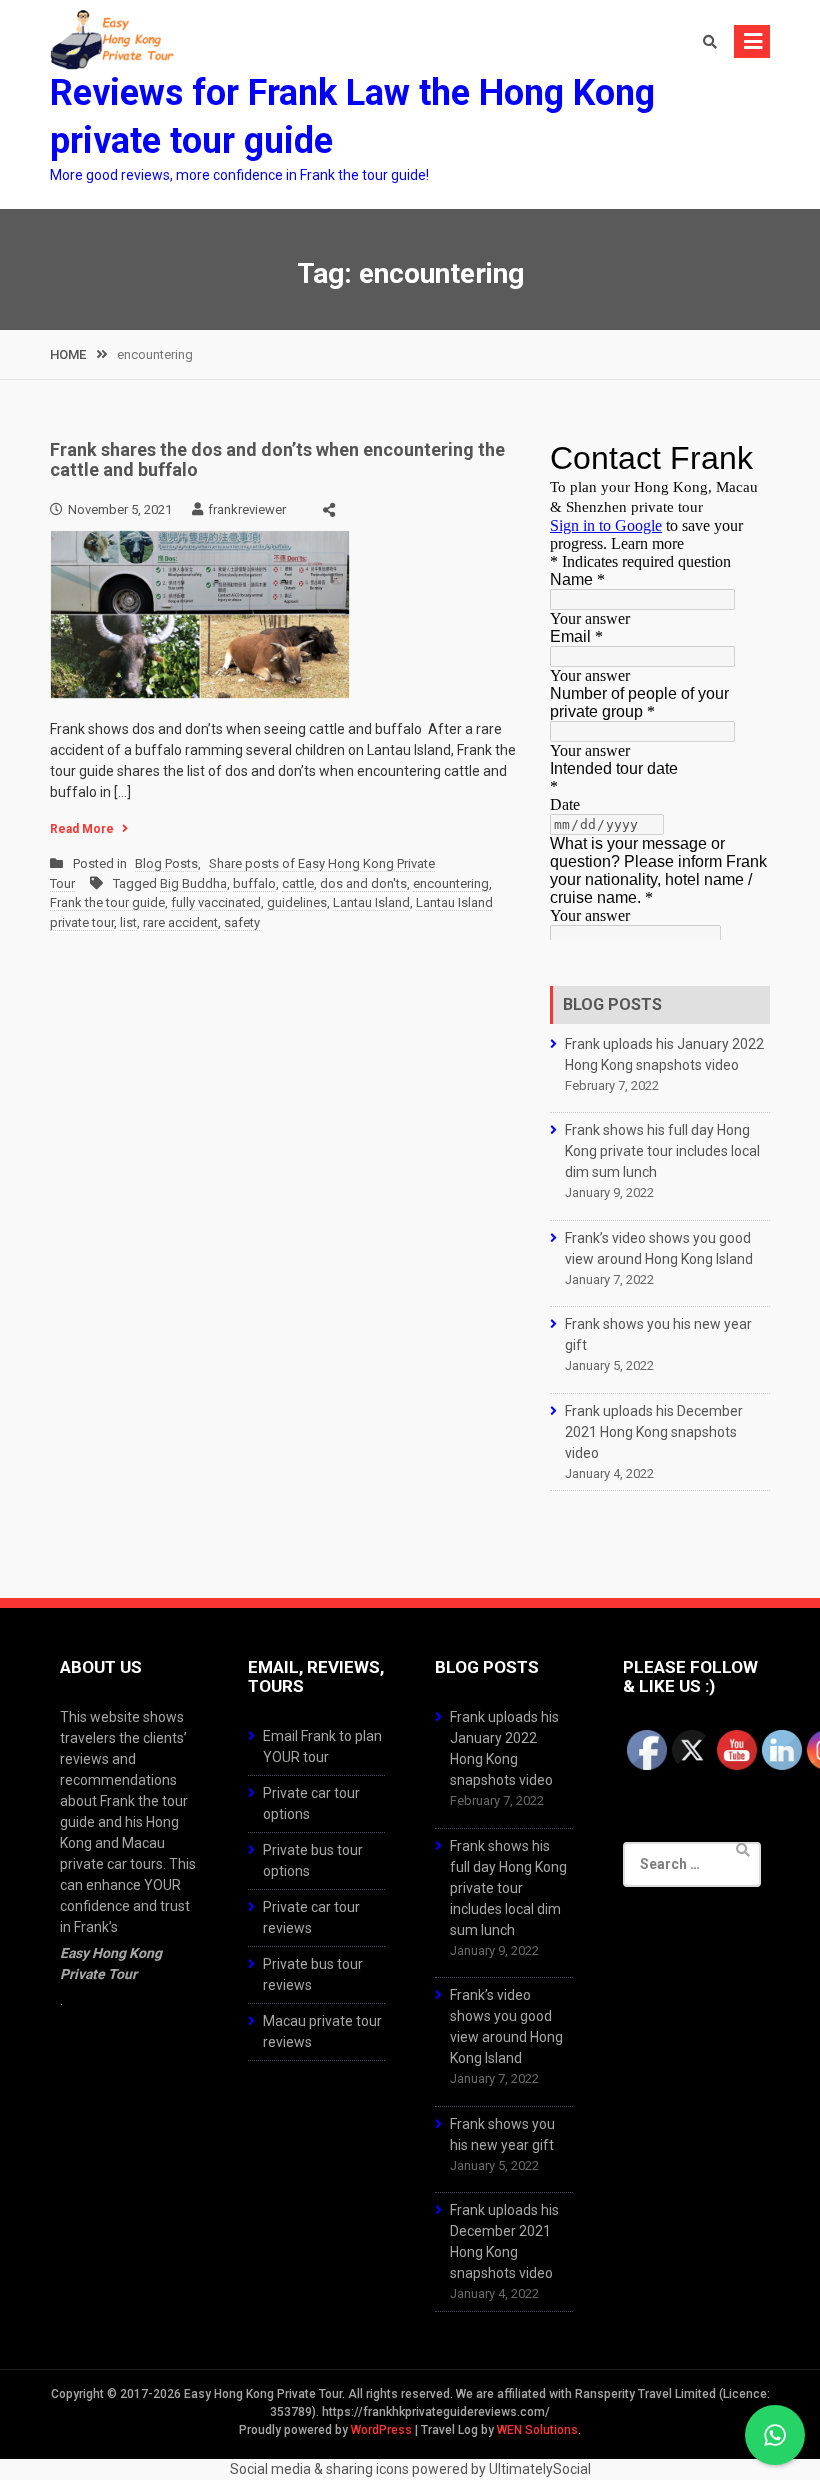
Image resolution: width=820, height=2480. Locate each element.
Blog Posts (166, 863)
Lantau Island (371, 902)
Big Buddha (193, 883)
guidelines (297, 902)
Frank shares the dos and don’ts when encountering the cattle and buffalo (277, 459)
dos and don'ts (363, 883)
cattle (298, 883)
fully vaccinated (216, 902)
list (128, 922)
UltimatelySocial (540, 2469)
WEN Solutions (537, 2430)
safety (242, 922)
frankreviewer (247, 509)
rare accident (180, 922)
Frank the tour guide (107, 902)
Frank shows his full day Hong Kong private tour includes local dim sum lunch (662, 1151)
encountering (451, 883)
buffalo (254, 883)
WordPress (381, 2430)
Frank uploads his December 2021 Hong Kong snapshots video (654, 1432)
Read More (82, 829)
